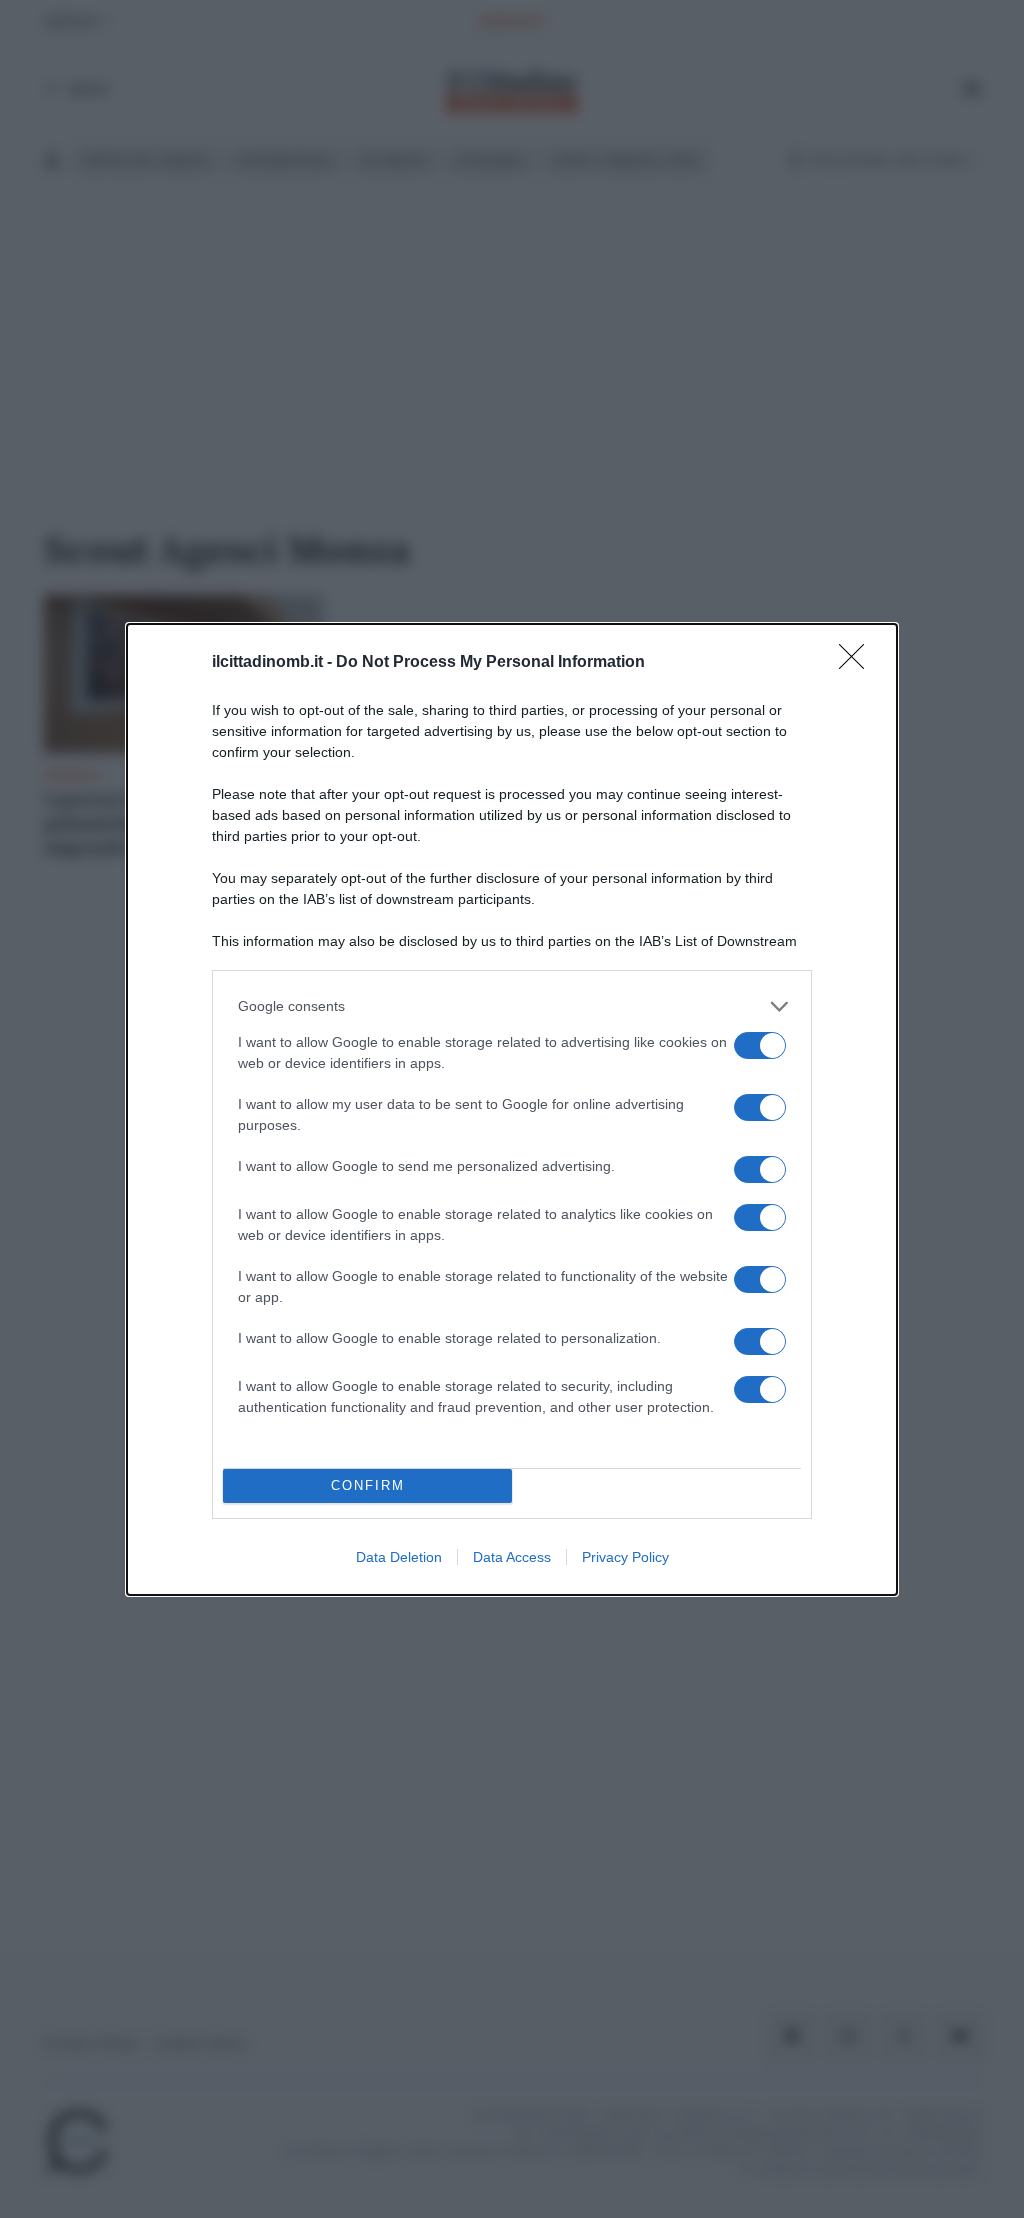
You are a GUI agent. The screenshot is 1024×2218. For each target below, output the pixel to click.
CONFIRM (368, 1485)
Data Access (512, 1557)
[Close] (858, 663)
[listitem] (512, 1006)
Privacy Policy (625, 1557)
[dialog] (512, 1109)
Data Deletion (399, 1557)
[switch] (760, 1045)
